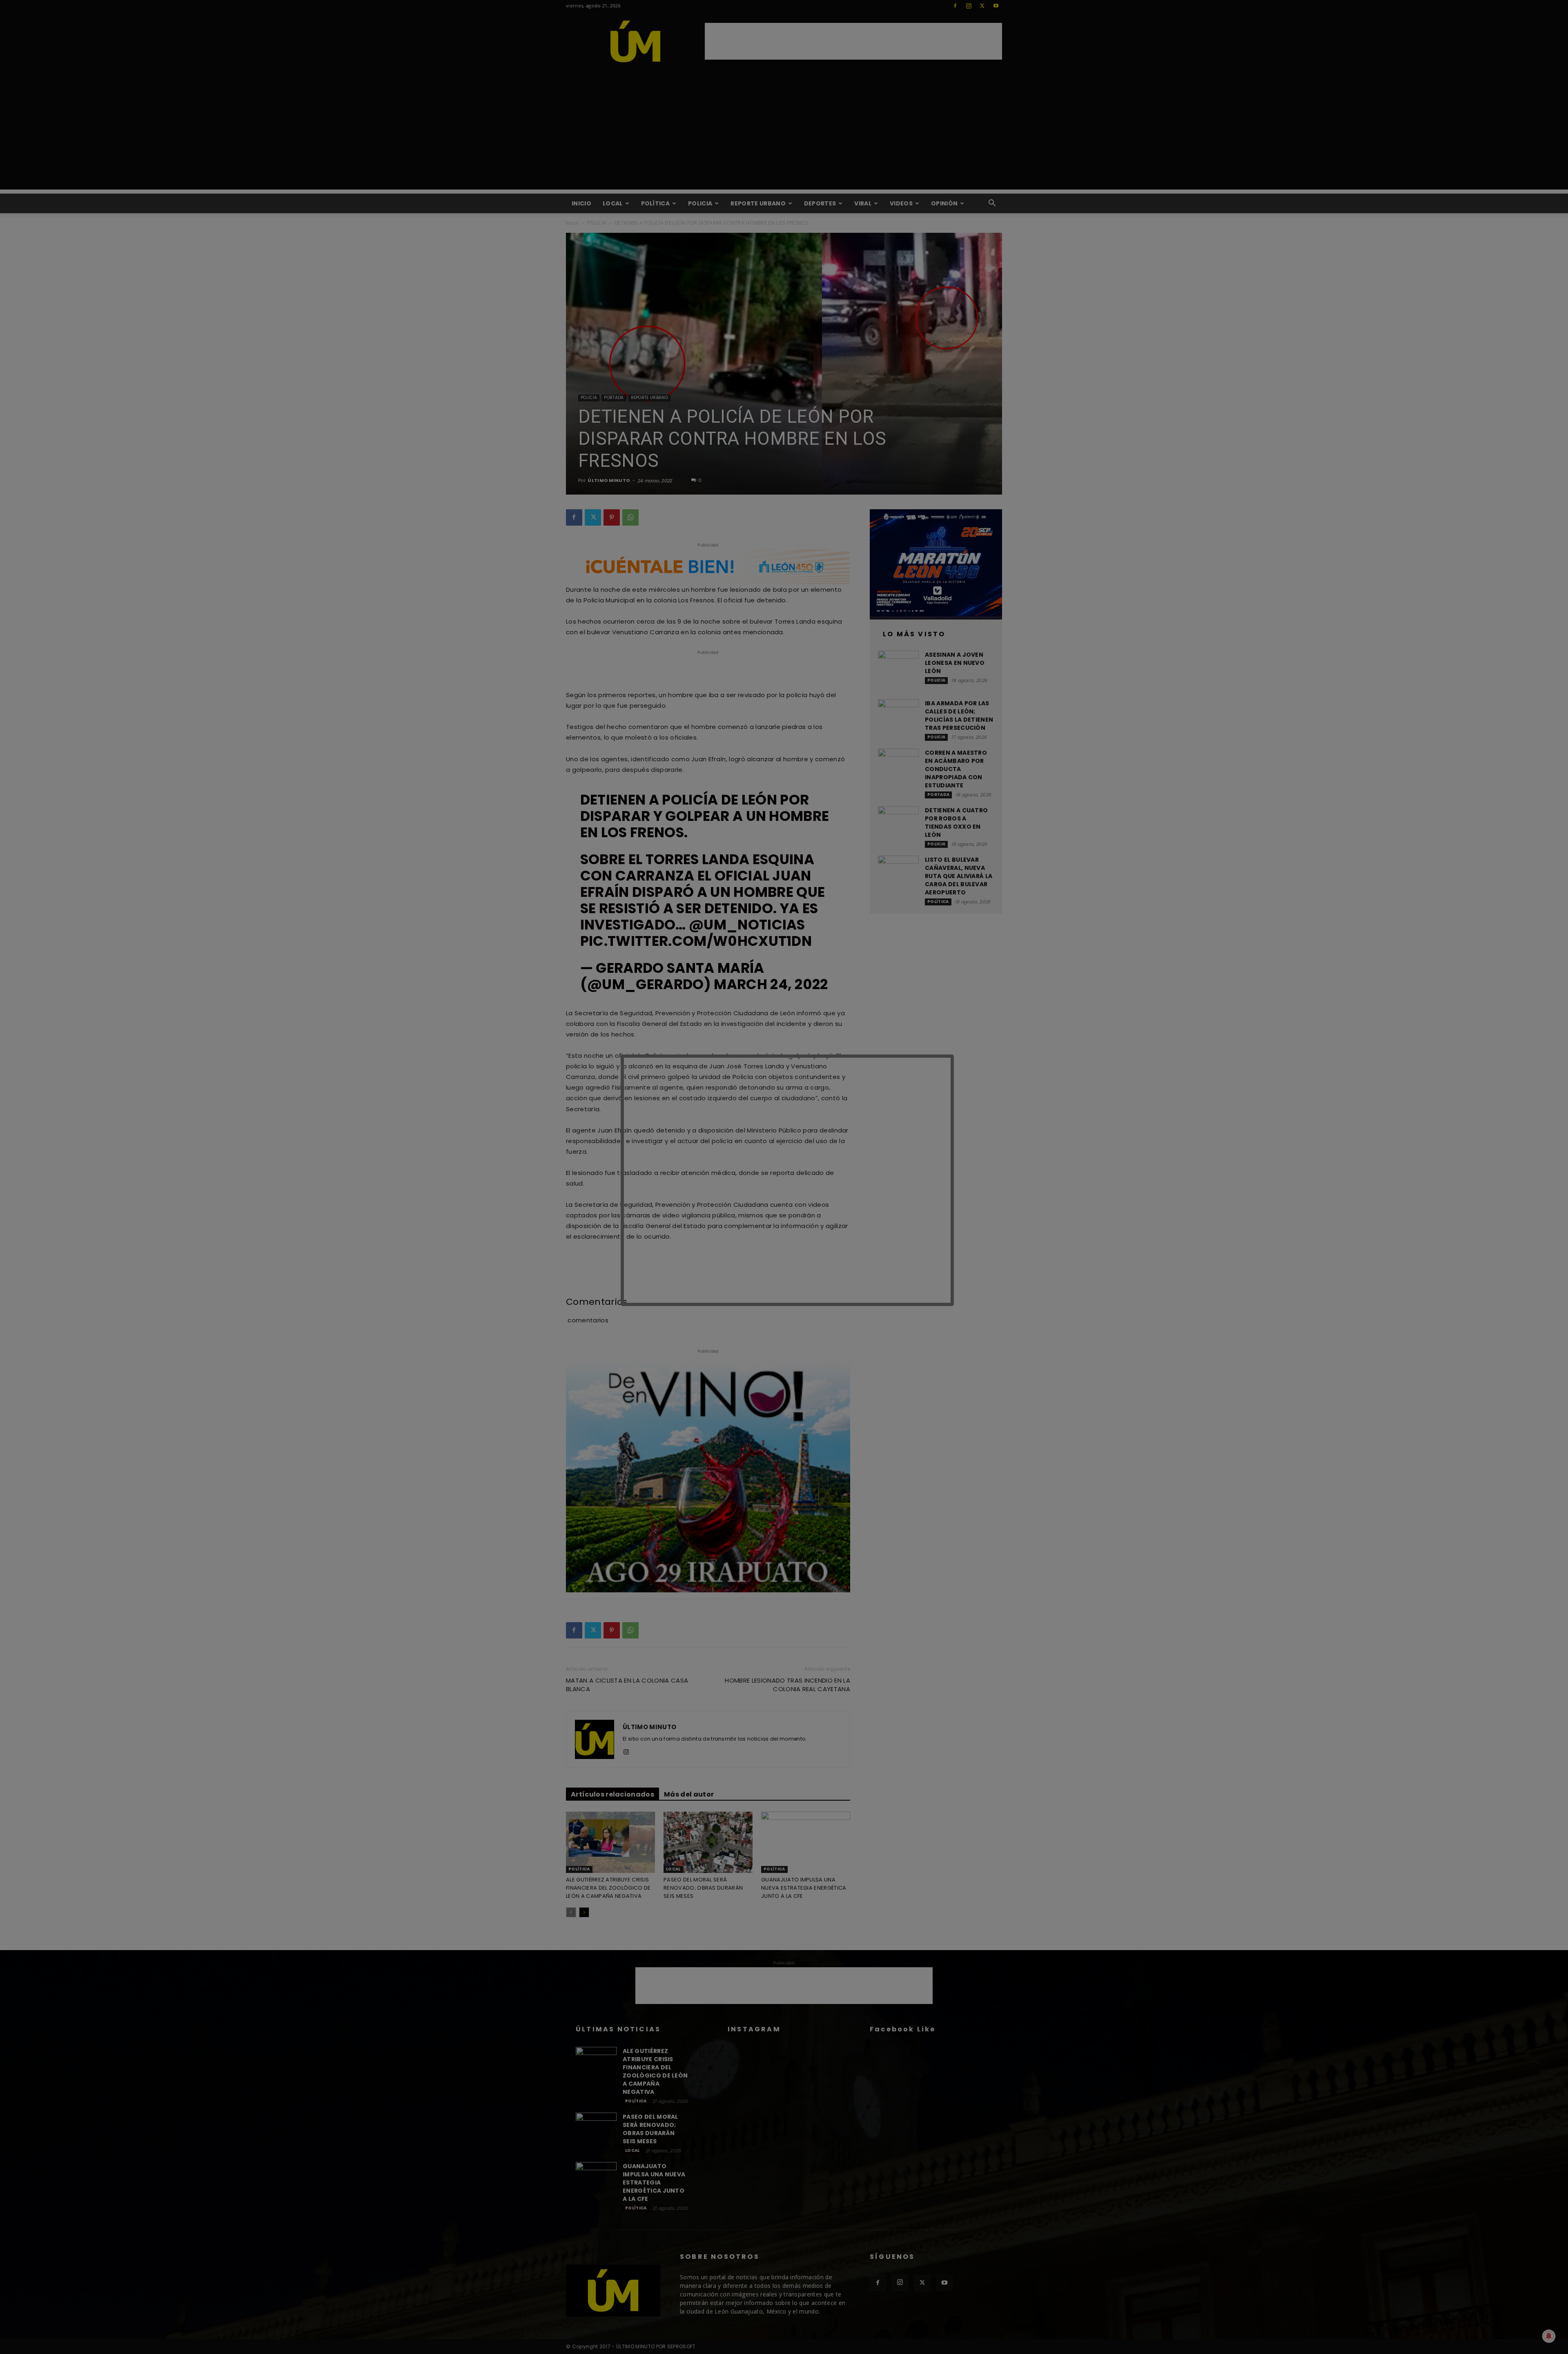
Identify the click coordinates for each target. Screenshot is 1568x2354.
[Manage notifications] (1549, 2336)
